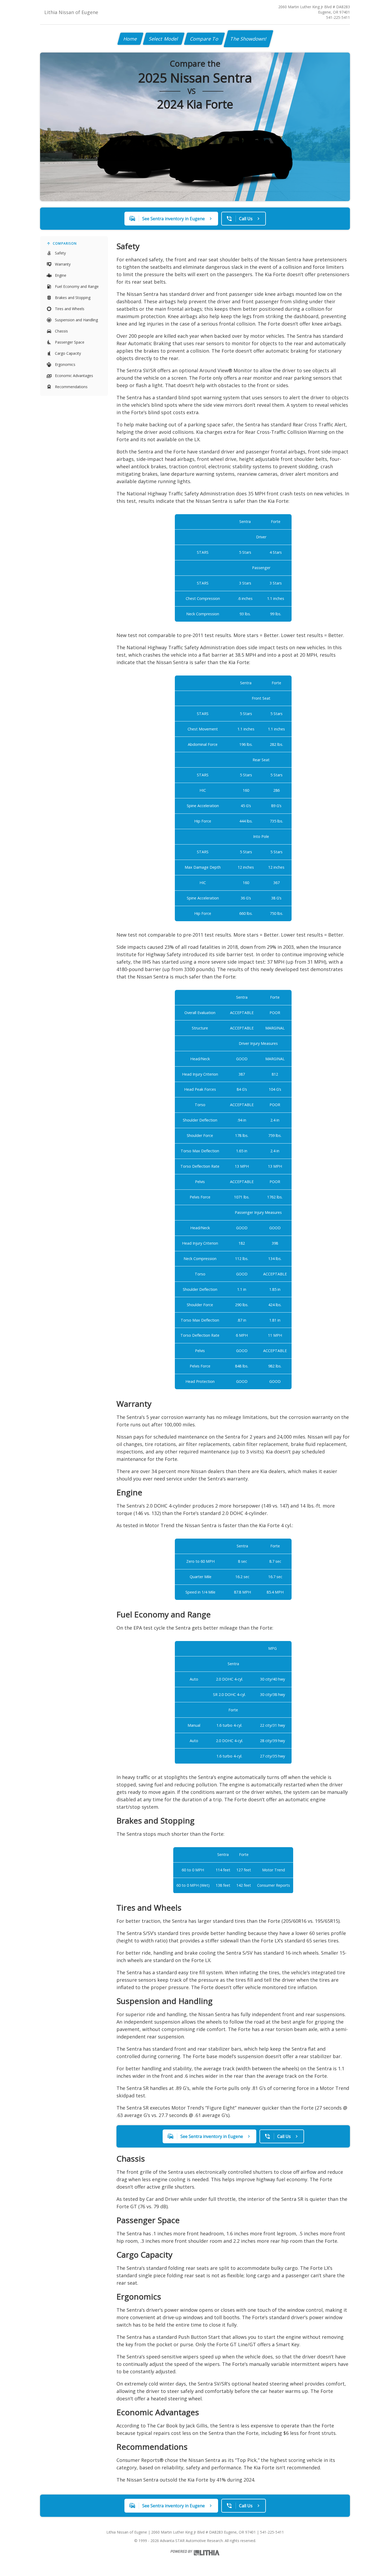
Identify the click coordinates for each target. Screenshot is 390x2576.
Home (130, 39)
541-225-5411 (338, 17)
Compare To (204, 39)
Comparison (65, 243)
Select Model (164, 39)
